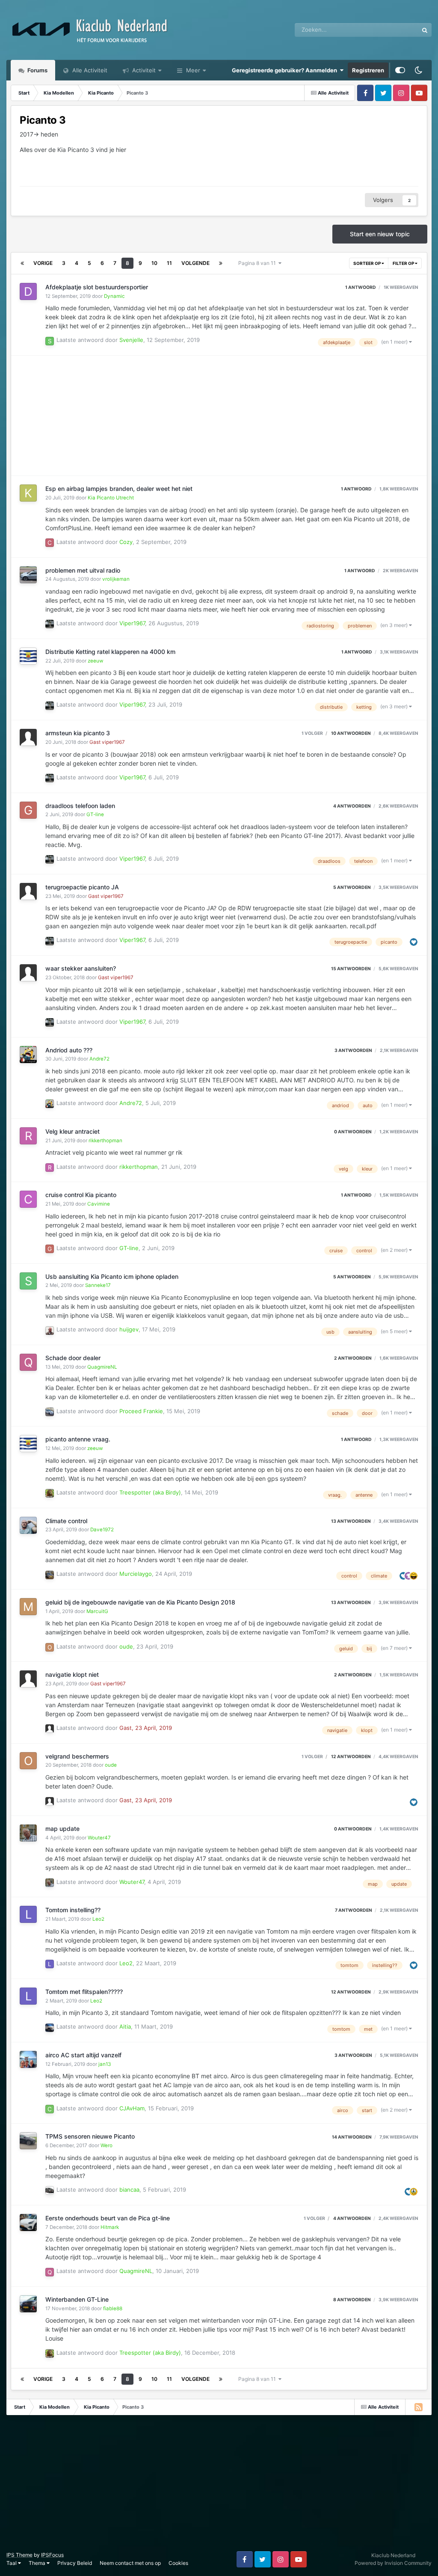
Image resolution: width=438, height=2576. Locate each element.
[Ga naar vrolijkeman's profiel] (28, 575)
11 (169, 263)
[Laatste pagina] (221, 263)
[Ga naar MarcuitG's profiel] (28, 1607)
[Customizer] (400, 70)
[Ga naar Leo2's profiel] (28, 1914)
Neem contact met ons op (130, 2563)
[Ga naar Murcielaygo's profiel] (50, 1575)
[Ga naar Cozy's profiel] (50, 543)
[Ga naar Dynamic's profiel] (28, 291)
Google (398, 30)
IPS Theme (19, 2555)
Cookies (178, 2563)
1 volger (312, 733)
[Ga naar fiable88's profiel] (28, 2304)
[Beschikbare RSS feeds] (418, 2407)
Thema (38, 2563)
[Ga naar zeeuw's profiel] (28, 656)
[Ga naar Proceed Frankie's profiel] (50, 1412)
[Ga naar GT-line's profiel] (28, 810)
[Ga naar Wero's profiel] (28, 2141)
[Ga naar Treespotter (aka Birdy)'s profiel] (50, 1493)
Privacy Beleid (75, 2563)
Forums (37, 70)
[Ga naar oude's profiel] (50, 1647)
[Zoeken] (425, 30)
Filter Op (404, 263)
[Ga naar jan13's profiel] (28, 2059)
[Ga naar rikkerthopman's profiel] (28, 1136)
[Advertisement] (111, 416)
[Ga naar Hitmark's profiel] (28, 2222)
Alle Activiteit (89, 70)
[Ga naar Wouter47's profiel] (28, 1833)
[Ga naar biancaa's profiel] (50, 2190)
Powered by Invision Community (393, 2563)
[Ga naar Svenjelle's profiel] (50, 341)
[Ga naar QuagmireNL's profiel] (28, 1362)
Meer (193, 70)
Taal (12, 2563)
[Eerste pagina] (22, 263)
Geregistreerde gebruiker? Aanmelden (286, 70)
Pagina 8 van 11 (258, 263)
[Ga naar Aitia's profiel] (50, 2028)
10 (154, 263)
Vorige (43, 263)
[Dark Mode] (418, 70)
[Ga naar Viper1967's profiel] (50, 624)
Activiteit (143, 70)
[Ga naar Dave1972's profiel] (28, 1525)
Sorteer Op (367, 263)
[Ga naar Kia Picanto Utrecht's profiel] (28, 493)
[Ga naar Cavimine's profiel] (28, 1199)
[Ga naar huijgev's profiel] (50, 1331)
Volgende (195, 263)
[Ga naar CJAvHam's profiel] (50, 2109)
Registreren (368, 70)
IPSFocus (52, 2555)
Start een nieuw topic (380, 234)
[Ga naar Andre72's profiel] (28, 1055)
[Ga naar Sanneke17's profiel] (28, 1281)
